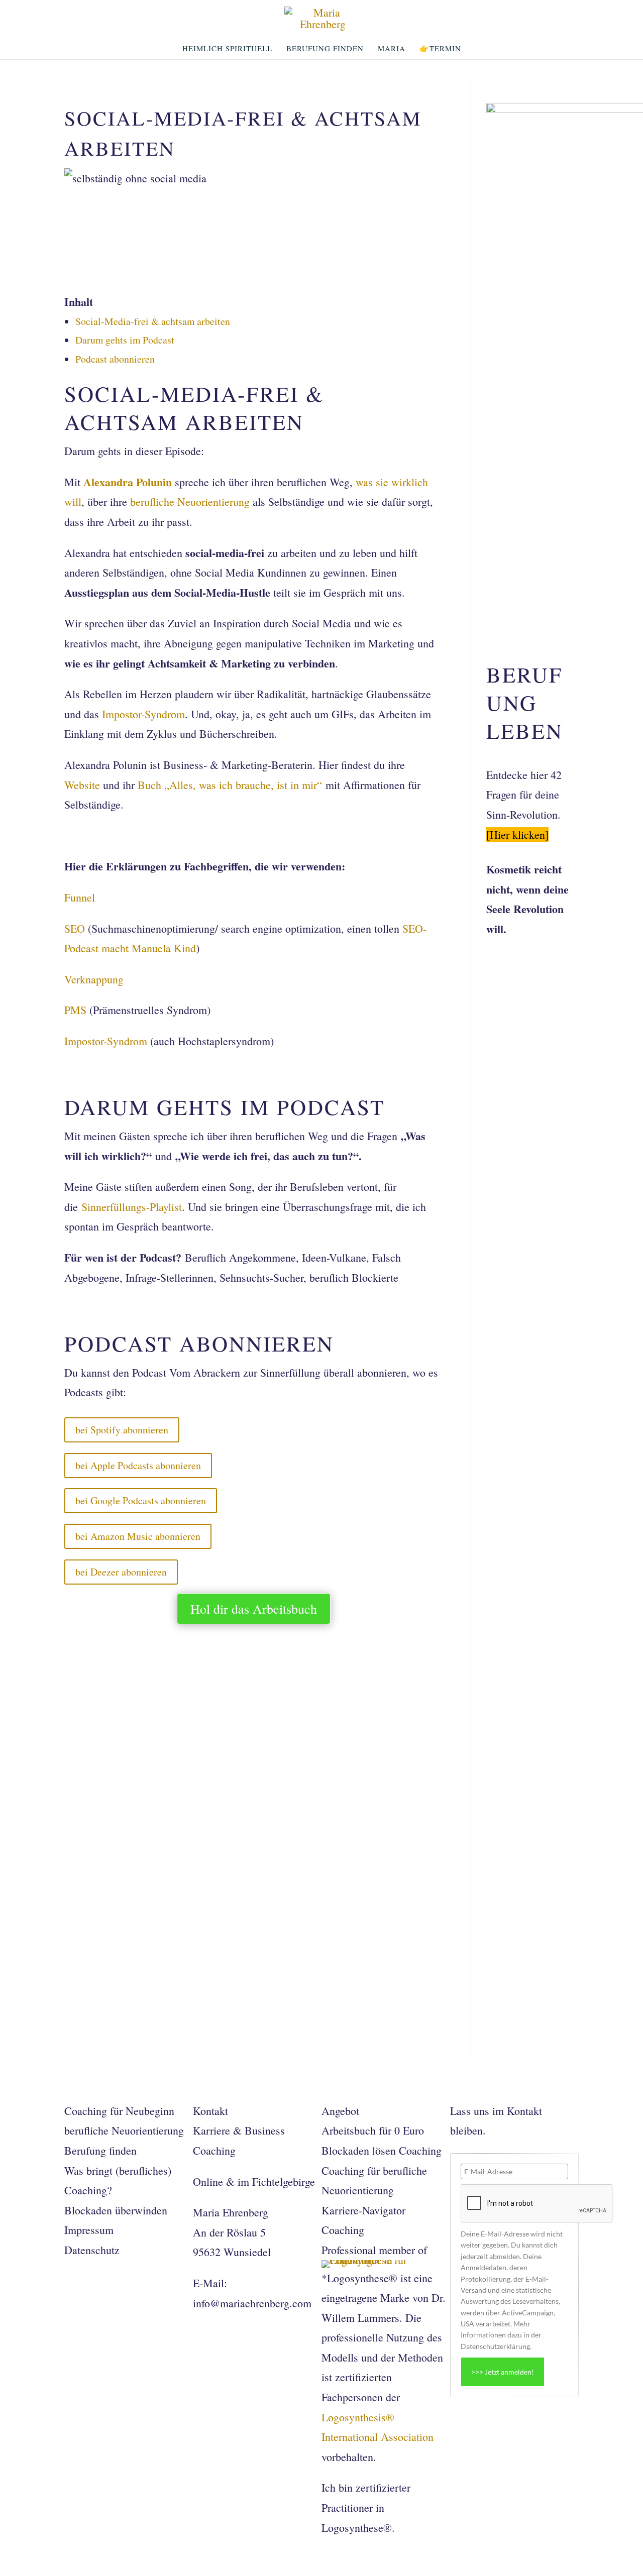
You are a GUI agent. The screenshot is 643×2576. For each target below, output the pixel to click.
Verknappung (94, 979)
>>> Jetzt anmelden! (503, 2372)
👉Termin (440, 49)
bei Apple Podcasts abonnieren (138, 1465)
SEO (75, 928)
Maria (392, 49)
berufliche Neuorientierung (190, 501)
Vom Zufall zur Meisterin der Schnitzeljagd (218, 1705)
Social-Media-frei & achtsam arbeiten (153, 321)
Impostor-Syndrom (143, 714)
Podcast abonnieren (115, 359)
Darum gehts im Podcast (125, 340)
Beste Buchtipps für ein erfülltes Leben (204, 1818)
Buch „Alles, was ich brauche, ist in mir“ (232, 785)
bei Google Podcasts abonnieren (141, 1500)
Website (82, 785)
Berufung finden (325, 49)
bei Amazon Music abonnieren (138, 1536)
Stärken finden (123, 1931)
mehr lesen (93, 1727)
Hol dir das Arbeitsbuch (254, 1609)
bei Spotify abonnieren (122, 1430)
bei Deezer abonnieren (121, 1572)
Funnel (81, 897)
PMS (75, 1010)
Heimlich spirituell (227, 49)
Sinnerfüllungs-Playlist (132, 1207)
